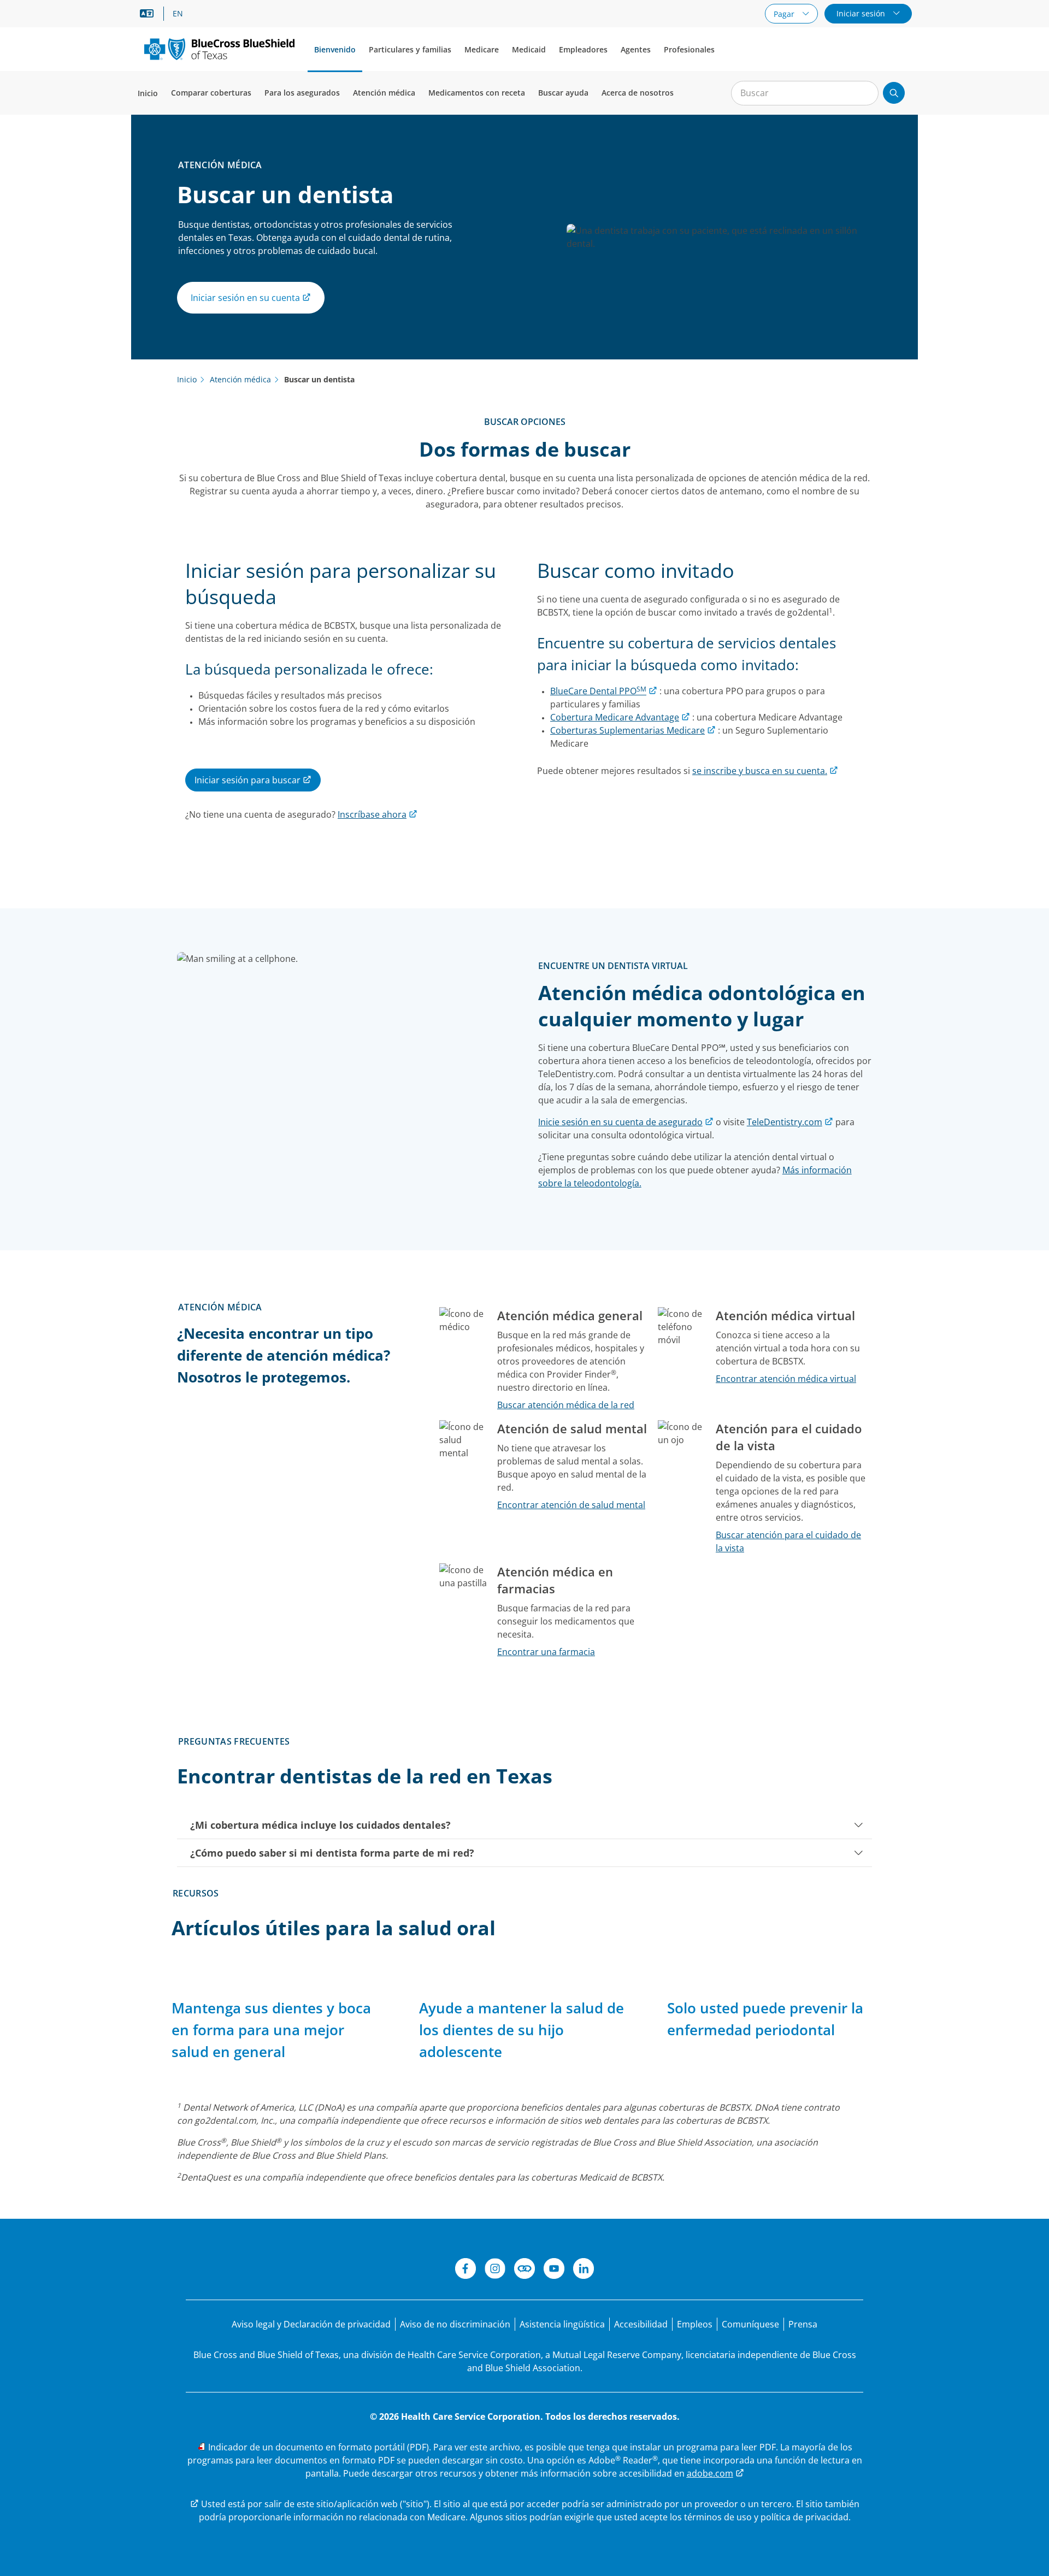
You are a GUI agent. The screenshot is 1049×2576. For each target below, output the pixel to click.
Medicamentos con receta (477, 93)
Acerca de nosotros (638, 93)
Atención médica (384, 93)
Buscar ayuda (563, 93)
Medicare (482, 49)
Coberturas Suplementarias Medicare (627, 730)
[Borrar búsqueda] (864, 93)
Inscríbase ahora (372, 814)
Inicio (148, 93)
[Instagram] (495, 2270)
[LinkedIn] (584, 2270)
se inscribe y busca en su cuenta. (760, 771)
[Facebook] (465, 2270)
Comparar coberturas (211, 93)
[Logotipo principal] (219, 49)
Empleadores (583, 49)
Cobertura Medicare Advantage (615, 717)
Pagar (785, 14)
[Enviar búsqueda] (894, 93)
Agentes (636, 49)
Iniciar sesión (862, 13)
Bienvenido (335, 49)
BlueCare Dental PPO (598, 691)
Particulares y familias (410, 49)
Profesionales (689, 49)
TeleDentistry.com (785, 1122)
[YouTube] (554, 2270)
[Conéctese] (524, 2270)
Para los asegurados (302, 93)
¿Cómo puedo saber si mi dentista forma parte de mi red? (332, 1853)
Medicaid (529, 49)
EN (178, 14)
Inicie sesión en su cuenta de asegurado (620, 1122)
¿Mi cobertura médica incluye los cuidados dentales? (320, 1825)
